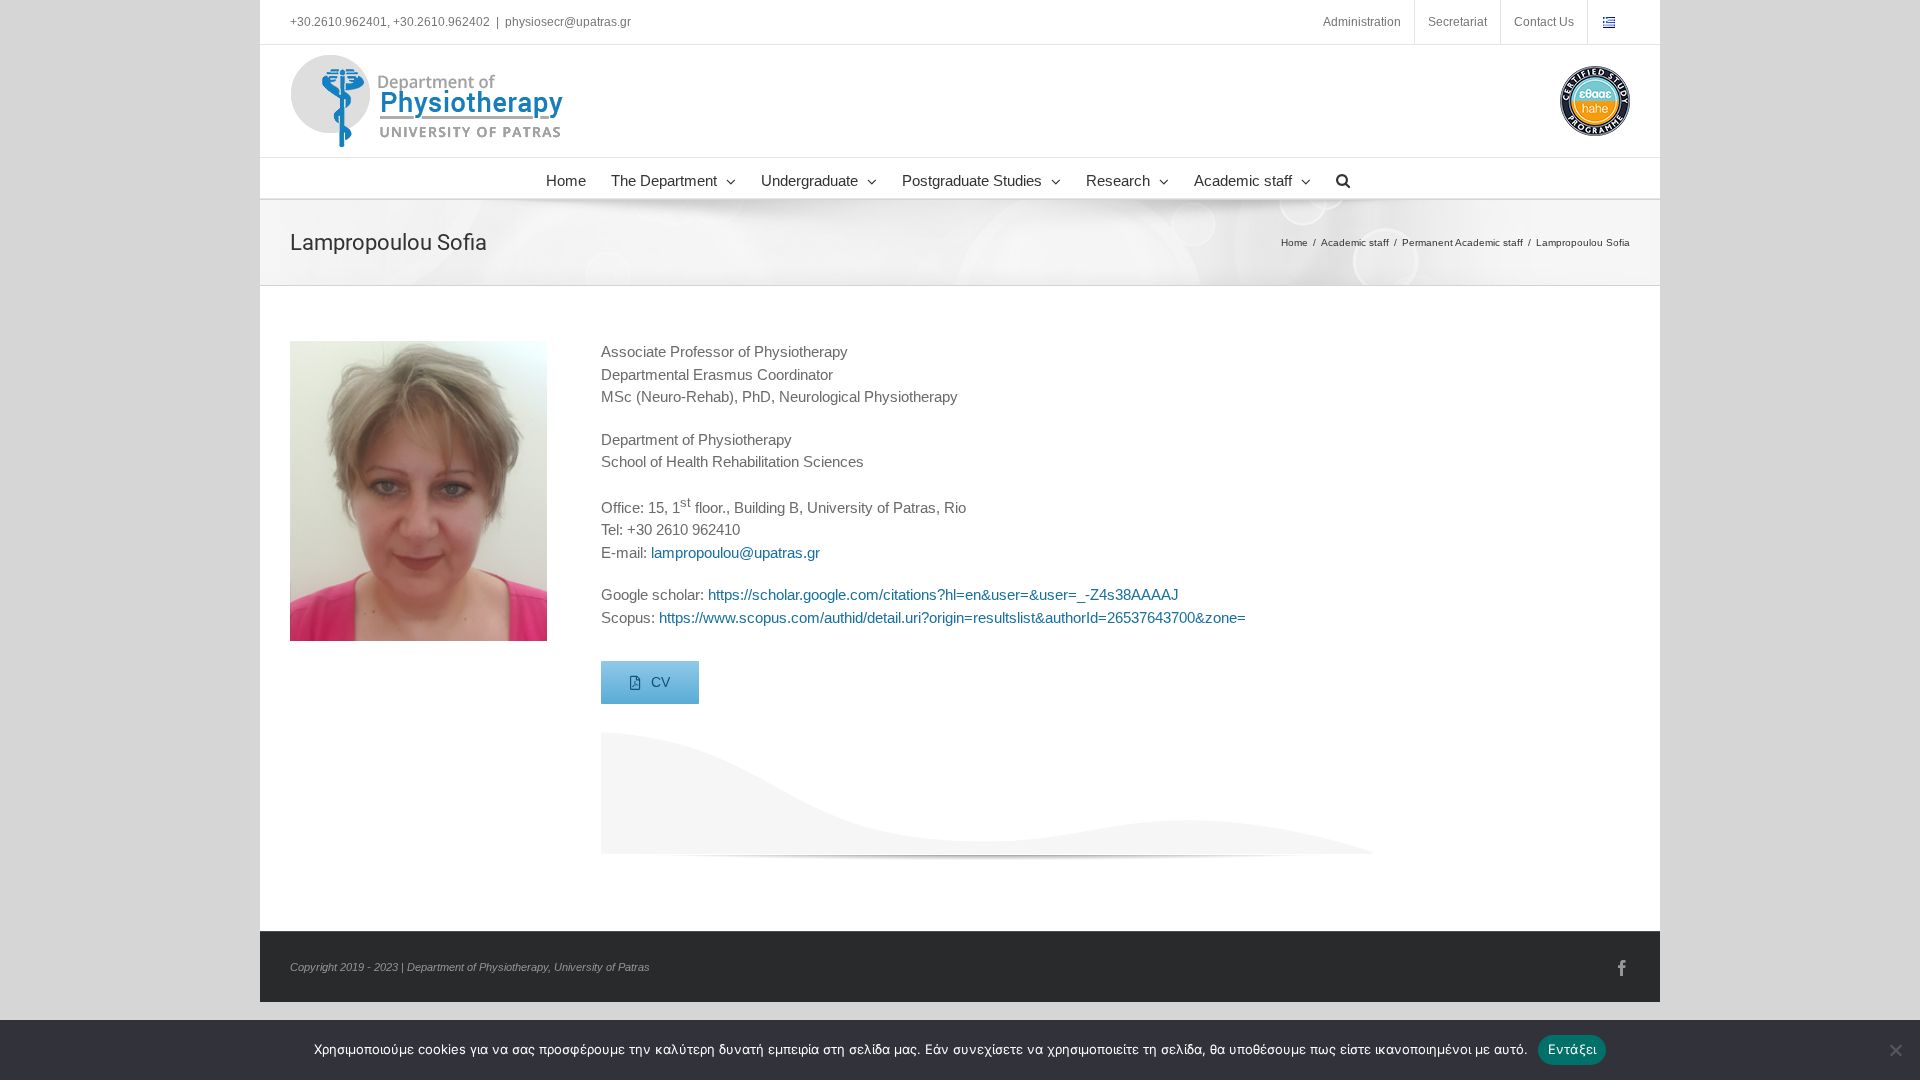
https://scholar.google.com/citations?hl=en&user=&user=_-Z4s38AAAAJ (943, 594)
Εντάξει (1572, 1049)
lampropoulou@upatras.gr (735, 552)
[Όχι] (1895, 1050)
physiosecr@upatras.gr (568, 22)
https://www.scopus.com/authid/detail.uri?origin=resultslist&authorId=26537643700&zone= (952, 617)
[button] (1343, 178)
